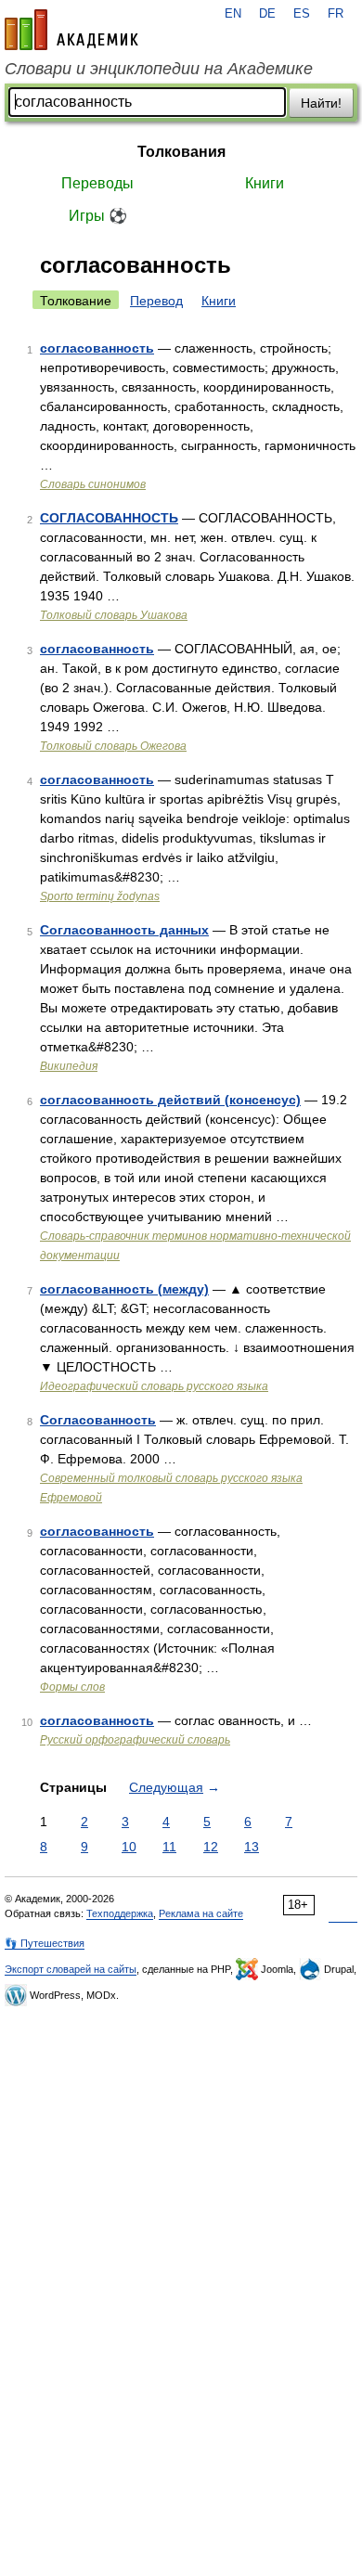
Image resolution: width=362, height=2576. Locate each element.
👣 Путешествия (45, 1943)
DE (267, 14)
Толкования (181, 152)
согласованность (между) (124, 1289)
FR (336, 14)
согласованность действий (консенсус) (170, 1100)
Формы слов (72, 1687)
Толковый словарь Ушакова (114, 615)
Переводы (97, 183)
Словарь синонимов (93, 484)
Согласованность (98, 1420)
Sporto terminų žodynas (100, 896)
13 (252, 1847)
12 (211, 1847)
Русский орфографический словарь (135, 1740)
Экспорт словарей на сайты (71, 1969)
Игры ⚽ (98, 216)
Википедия (69, 1066)
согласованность (97, 348)
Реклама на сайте (201, 1913)
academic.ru (71, 30)
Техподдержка (120, 1913)
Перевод (156, 301)
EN (233, 14)
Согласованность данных (124, 930)
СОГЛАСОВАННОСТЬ (109, 518)
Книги (265, 183)
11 (169, 1847)
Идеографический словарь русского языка (154, 1386)
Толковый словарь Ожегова (113, 746)
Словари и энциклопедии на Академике (159, 69)
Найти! (321, 103)
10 (129, 1847)
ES (302, 14)
